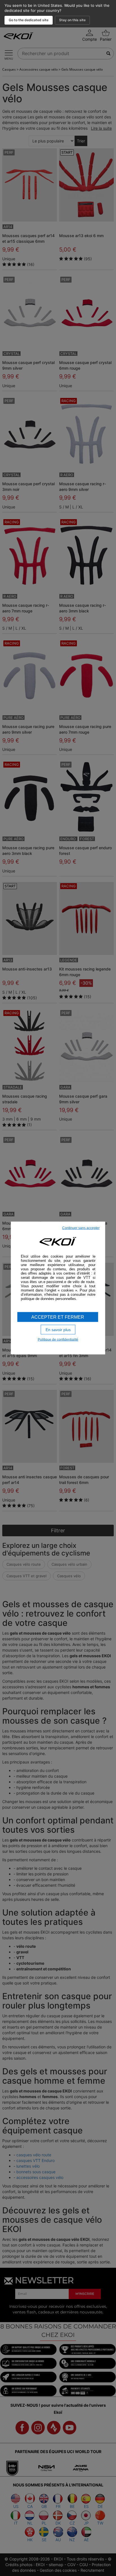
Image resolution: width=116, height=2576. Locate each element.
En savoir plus (58, 1329)
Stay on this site (72, 20)
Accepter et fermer (58, 1317)
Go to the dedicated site (29, 20)
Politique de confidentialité (58, 1340)
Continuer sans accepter (81, 1228)
